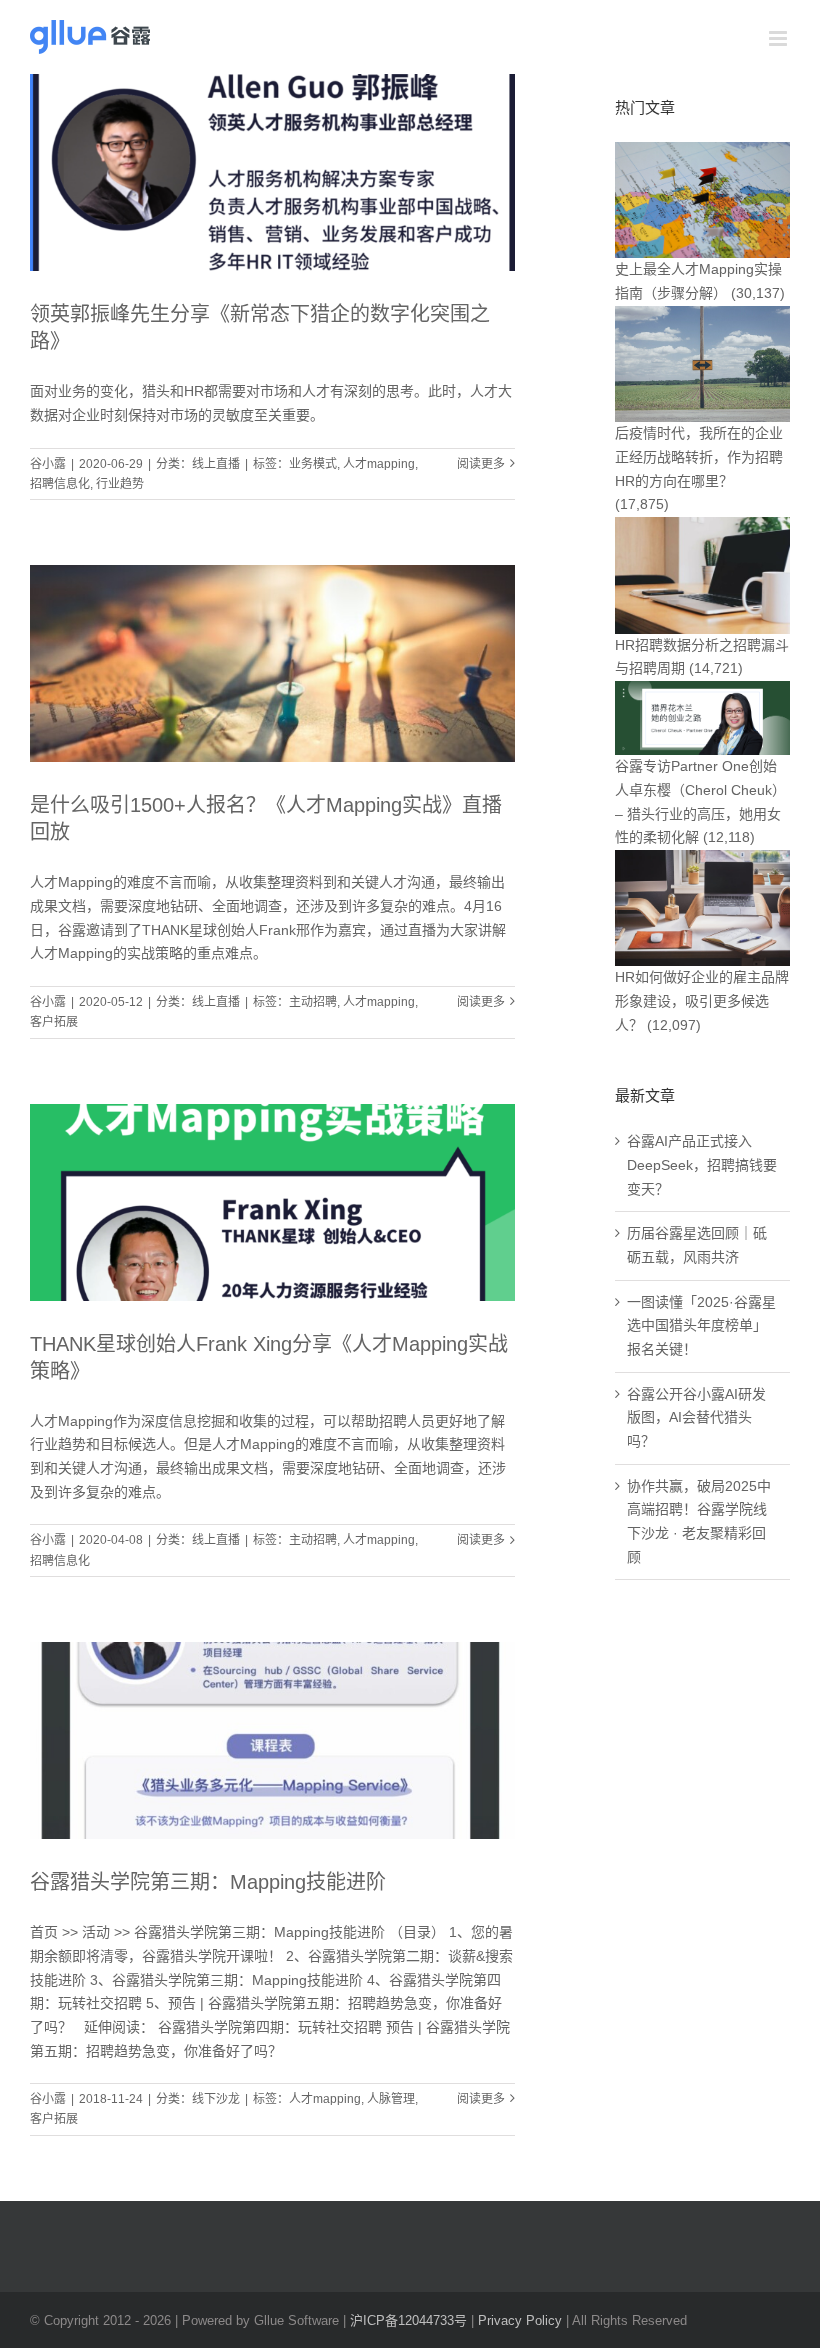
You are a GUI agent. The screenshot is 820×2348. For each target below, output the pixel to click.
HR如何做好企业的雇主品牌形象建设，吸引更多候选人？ (702, 1000)
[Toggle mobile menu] (779, 38)
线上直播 (216, 464)
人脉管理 (391, 2099)
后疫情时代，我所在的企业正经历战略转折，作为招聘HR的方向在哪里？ (699, 456)
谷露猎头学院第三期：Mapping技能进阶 (208, 1882)
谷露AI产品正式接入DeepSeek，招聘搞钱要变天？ (702, 1164)
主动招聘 (313, 1002)
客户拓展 (54, 1022)
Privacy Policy (520, 2320)
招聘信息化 (60, 484)
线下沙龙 (216, 2099)
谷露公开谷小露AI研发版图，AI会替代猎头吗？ (696, 1417)
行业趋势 (120, 484)
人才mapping (379, 464)
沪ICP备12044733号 (408, 2320)
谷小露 (48, 464)
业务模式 (313, 464)
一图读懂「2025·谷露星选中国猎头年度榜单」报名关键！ (701, 1325)
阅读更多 (481, 464)
